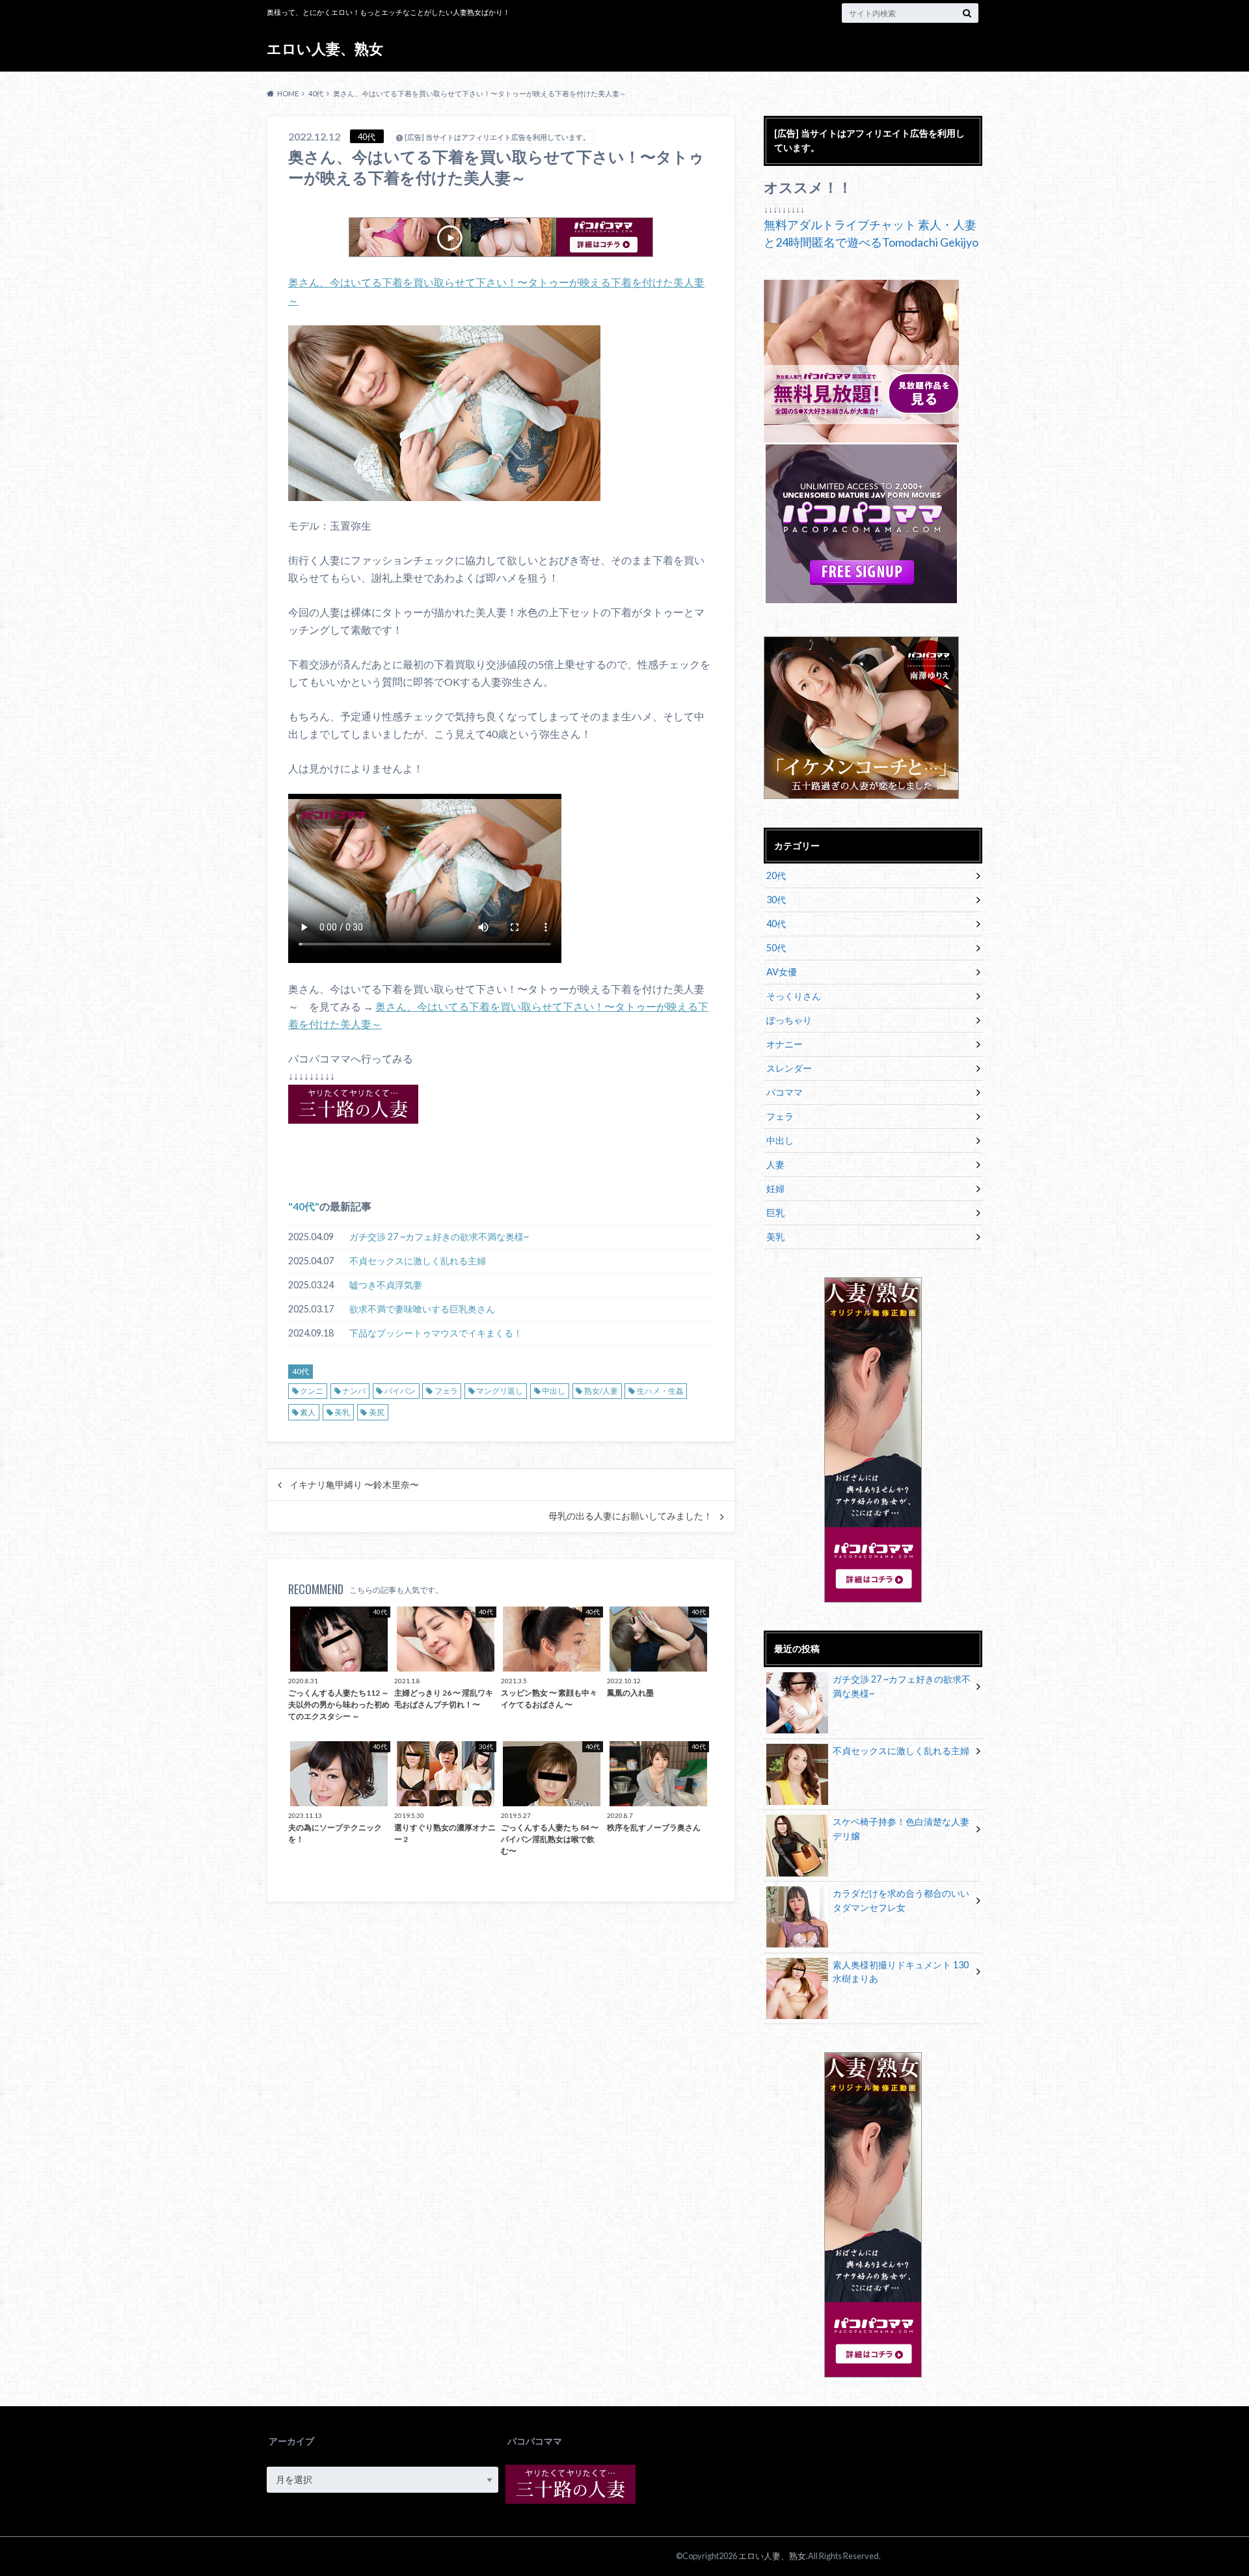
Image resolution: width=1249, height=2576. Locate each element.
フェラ (446, 1391)
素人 (308, 1412)
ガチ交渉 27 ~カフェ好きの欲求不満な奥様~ (439, 1237)
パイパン (400, 1391)
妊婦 (775, 1188)
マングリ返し (500, 1391)
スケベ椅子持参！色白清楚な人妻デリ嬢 (901, 1829)
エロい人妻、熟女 (325, 48)
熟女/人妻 (601, 1391)
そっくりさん (794, 996)
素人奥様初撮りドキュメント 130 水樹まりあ (901, 1972)
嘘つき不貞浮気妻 (386, 1285)
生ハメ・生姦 (660, 1391)
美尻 (377, 1412)
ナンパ (354, 1391)
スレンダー (789, 1068)
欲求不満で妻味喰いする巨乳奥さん (422, 1309)
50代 (776, 948)
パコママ (785, 1092)
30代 (776, 900)
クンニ (312, 1391)
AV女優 (782, 972)
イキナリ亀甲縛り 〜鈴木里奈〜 (354, 1485)
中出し (554, 1391)
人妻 (775, 1164)
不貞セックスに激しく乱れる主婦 (418, 1261)
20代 (776, 875)
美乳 (342, 1412)
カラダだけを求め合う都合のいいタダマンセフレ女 (901, 1900)
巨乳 (775, 1213)
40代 (304, 1206)
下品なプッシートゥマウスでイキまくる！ (436, 1333)
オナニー (785, 1044)
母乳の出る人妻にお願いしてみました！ (630, 1516)
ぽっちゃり (789, 1020)
